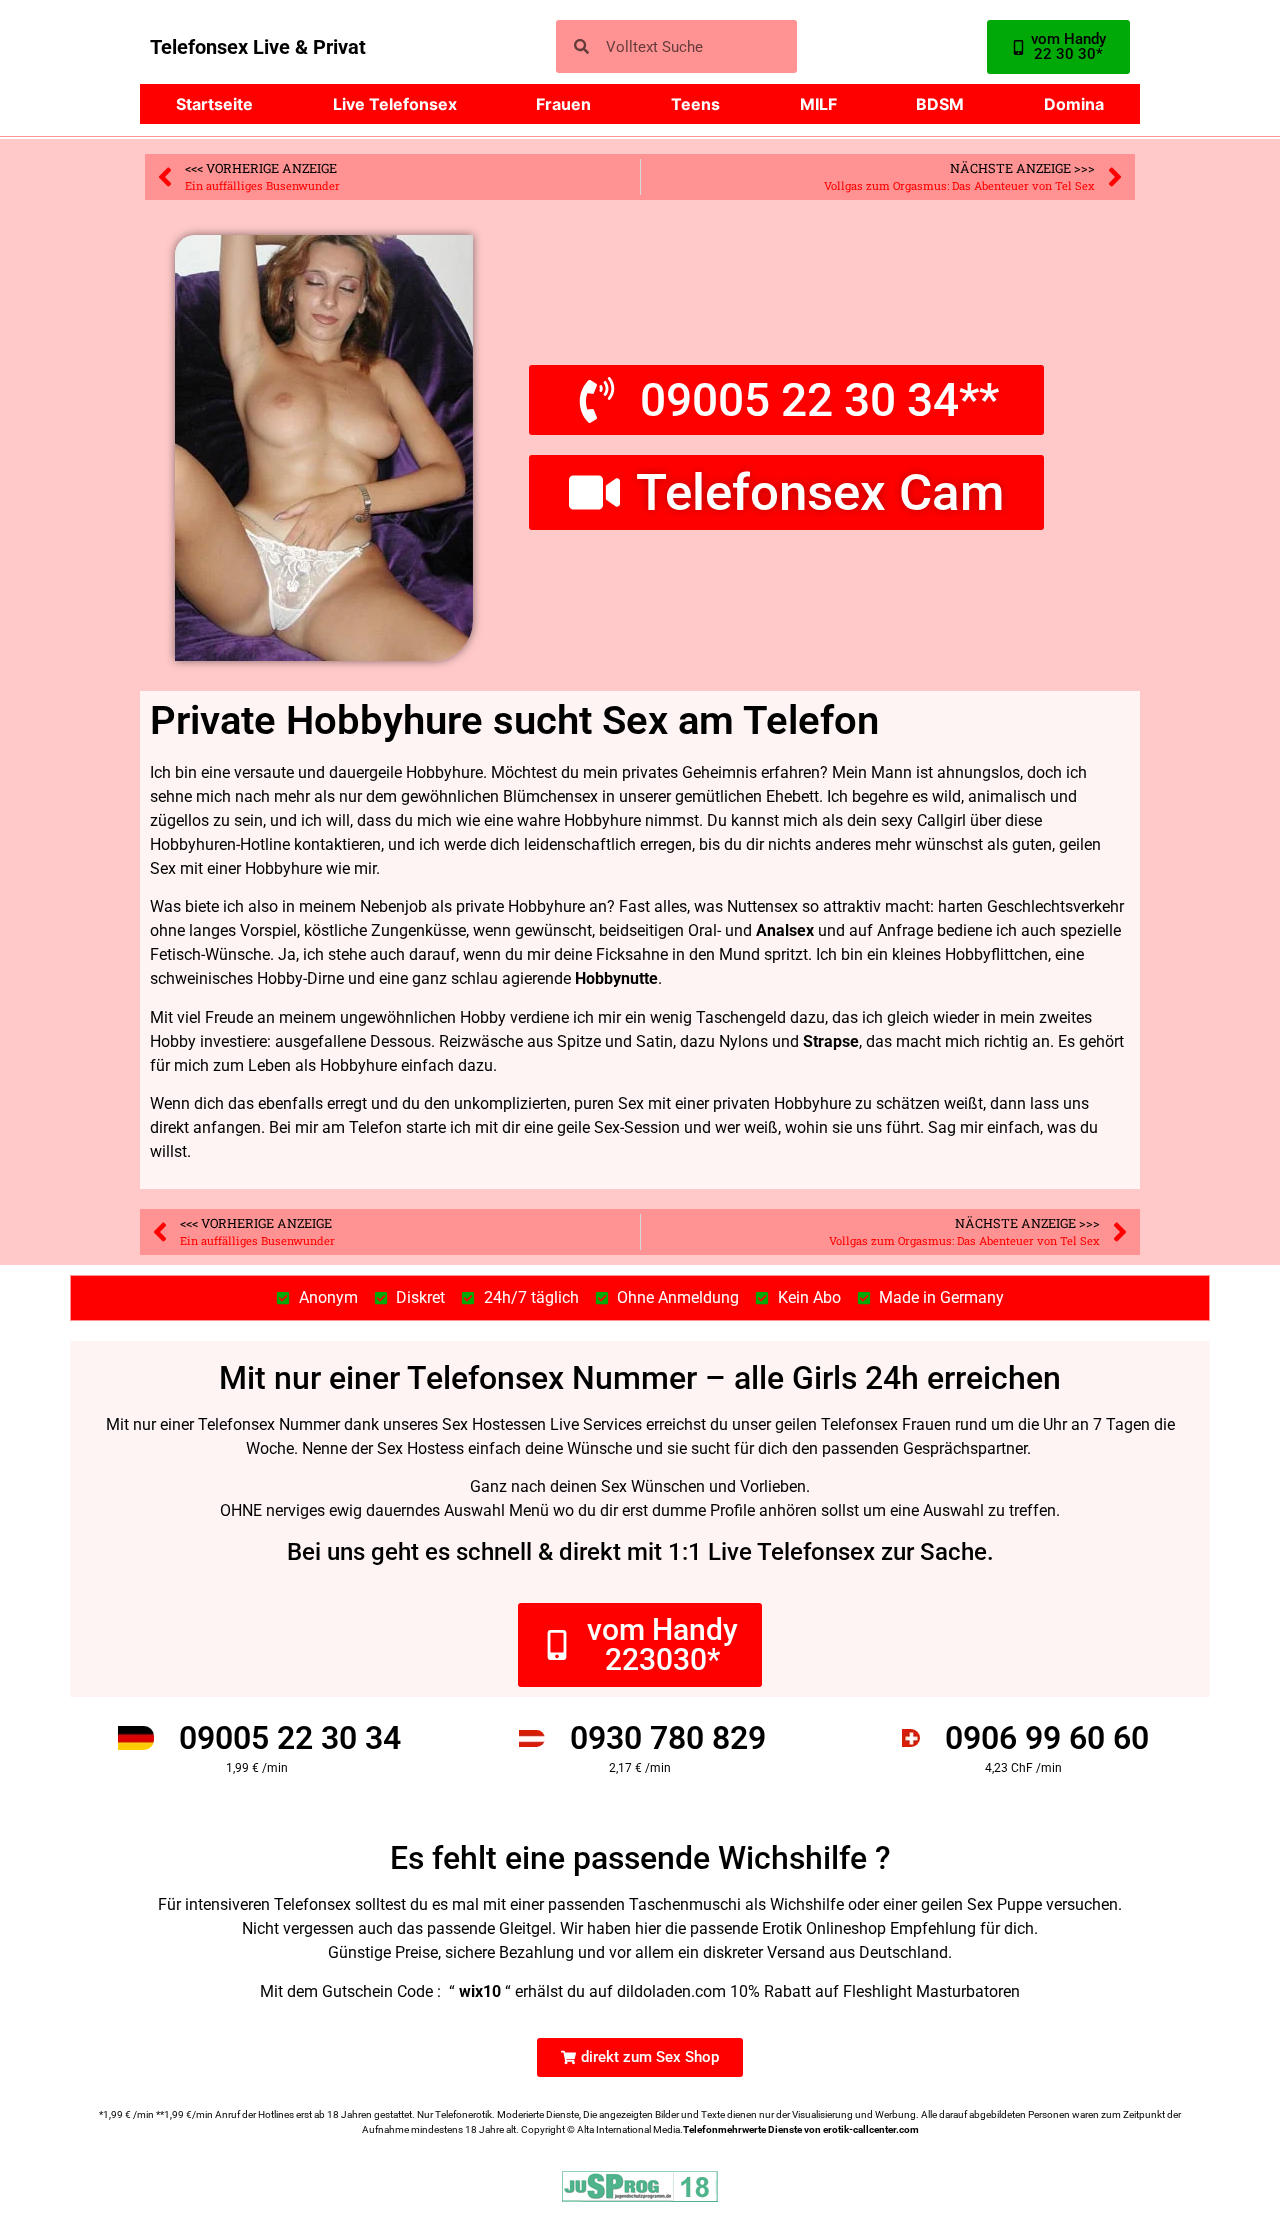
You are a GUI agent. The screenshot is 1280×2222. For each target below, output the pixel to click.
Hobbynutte (616, 978)
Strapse (831, 1041)
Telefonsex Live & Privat (258, 47)
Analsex (785, 930)
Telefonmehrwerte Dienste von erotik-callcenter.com (801, 2129)
